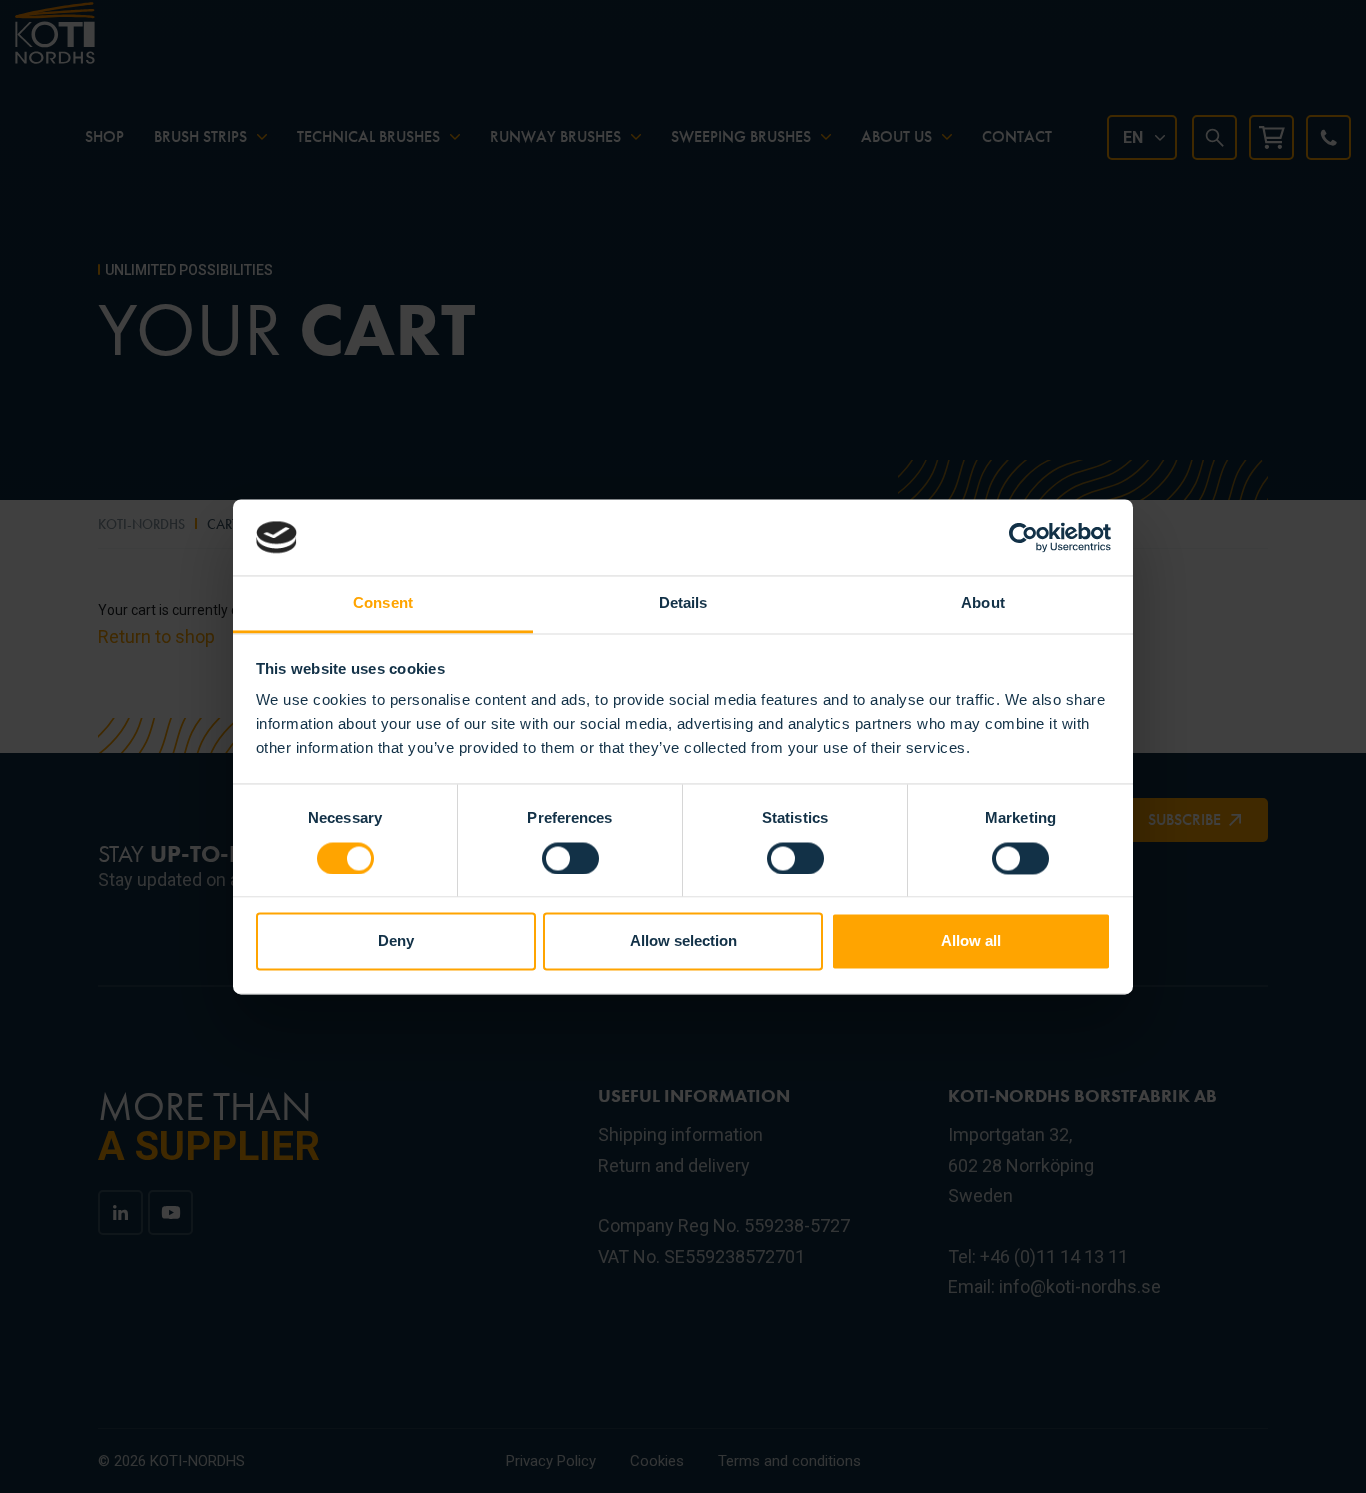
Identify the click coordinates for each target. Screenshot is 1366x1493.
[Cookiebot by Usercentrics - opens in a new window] (1023, 537)
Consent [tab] (383, 603)
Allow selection (683, 941)
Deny (396, 941)
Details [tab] (683, 603)
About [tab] (983, 603)
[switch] (570, 858)
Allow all (971, 941)
